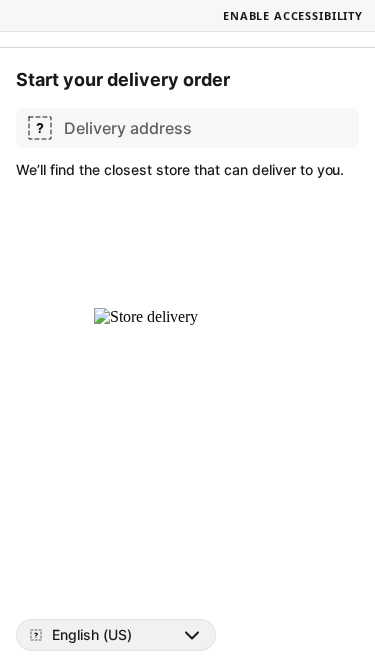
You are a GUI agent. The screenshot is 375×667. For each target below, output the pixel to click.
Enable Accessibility (293, 15)
